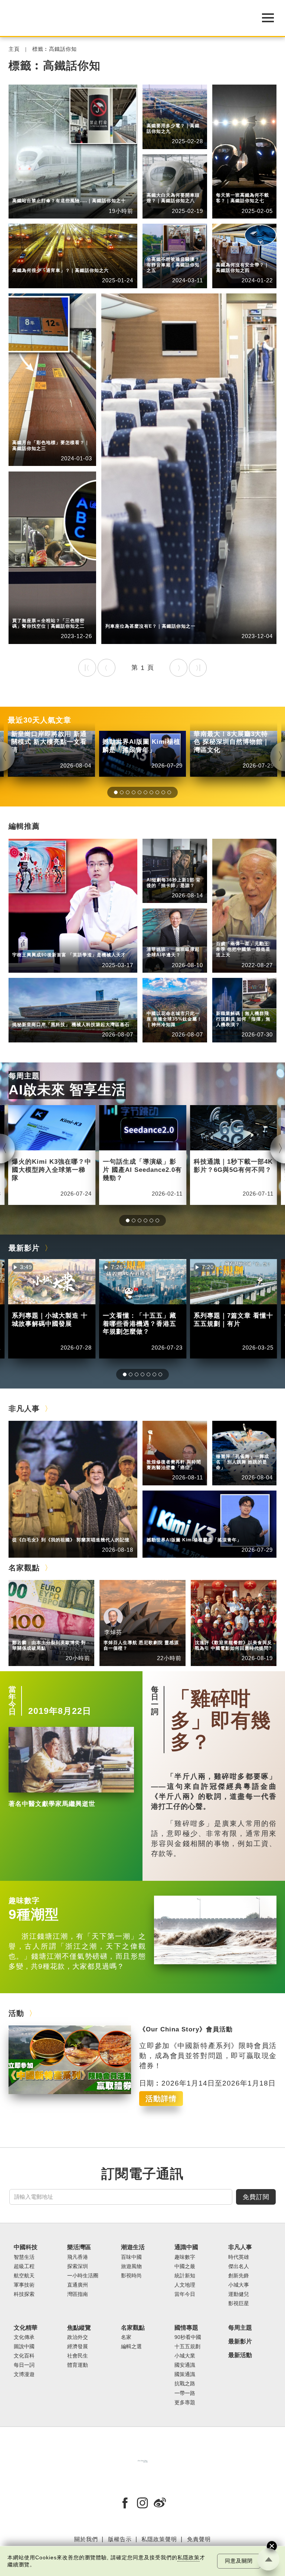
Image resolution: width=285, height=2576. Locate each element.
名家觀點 (24, 1568)
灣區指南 (78, 2294)
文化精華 (26, 2328)
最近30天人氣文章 (40, 720)
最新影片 (24, 1248)
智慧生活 (158, 940)
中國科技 (23, 191)
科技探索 (24, 2294)
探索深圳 (78, 2266)
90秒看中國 (188, 2337)
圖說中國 (24, 2347)
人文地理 (158, 1004)
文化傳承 (24, 2337)
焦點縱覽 (227, 998)
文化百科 (24, 2356)
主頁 (14, 49)
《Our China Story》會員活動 (186, 2029)
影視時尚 (131, 2276)
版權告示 (120, 2539)
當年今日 (12, 1701)
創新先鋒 (58, 945)
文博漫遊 (24, 2374)
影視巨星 (239, 2304)
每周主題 (24, 1076)
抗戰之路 (185, 2384)
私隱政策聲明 (159, 2539)
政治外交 (78, 2337)
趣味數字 (24, 1900)
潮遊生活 (133, 2247)
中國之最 (185, 2266)
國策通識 (185, 2374)
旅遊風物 (131, 2266)
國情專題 (186, 2328)
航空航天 (24, 2276)
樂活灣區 (23, 1015)
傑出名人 (193, 1530)
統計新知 (158, 870)
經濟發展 (78, 2347)
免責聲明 (199, 2539)
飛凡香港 (58, 1015)
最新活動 (240, 2355)
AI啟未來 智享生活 (67, 1090)
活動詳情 (161, 2099)
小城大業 (185, 2356)
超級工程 (58, 191)
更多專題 (185, 2403)
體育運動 (78, 2365)
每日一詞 (155, 1701)
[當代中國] (142, 2461)
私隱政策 (189, 2558)
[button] (116, 792)
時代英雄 (227, 934)
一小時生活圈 (83, 2276)
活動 (16, 2013)
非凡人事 (23, 945)
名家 (126, 2337)
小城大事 (58, 1530)
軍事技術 (24, 2285)
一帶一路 (185, 2393)
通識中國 (158, 865)
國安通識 (185, 2365)
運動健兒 (239, 2294)
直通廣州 (78, 2285)
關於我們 (86, 2539)
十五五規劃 (187, 2347)
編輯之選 (58, 1633)
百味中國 (131, 2257)
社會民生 (227, 1004)
